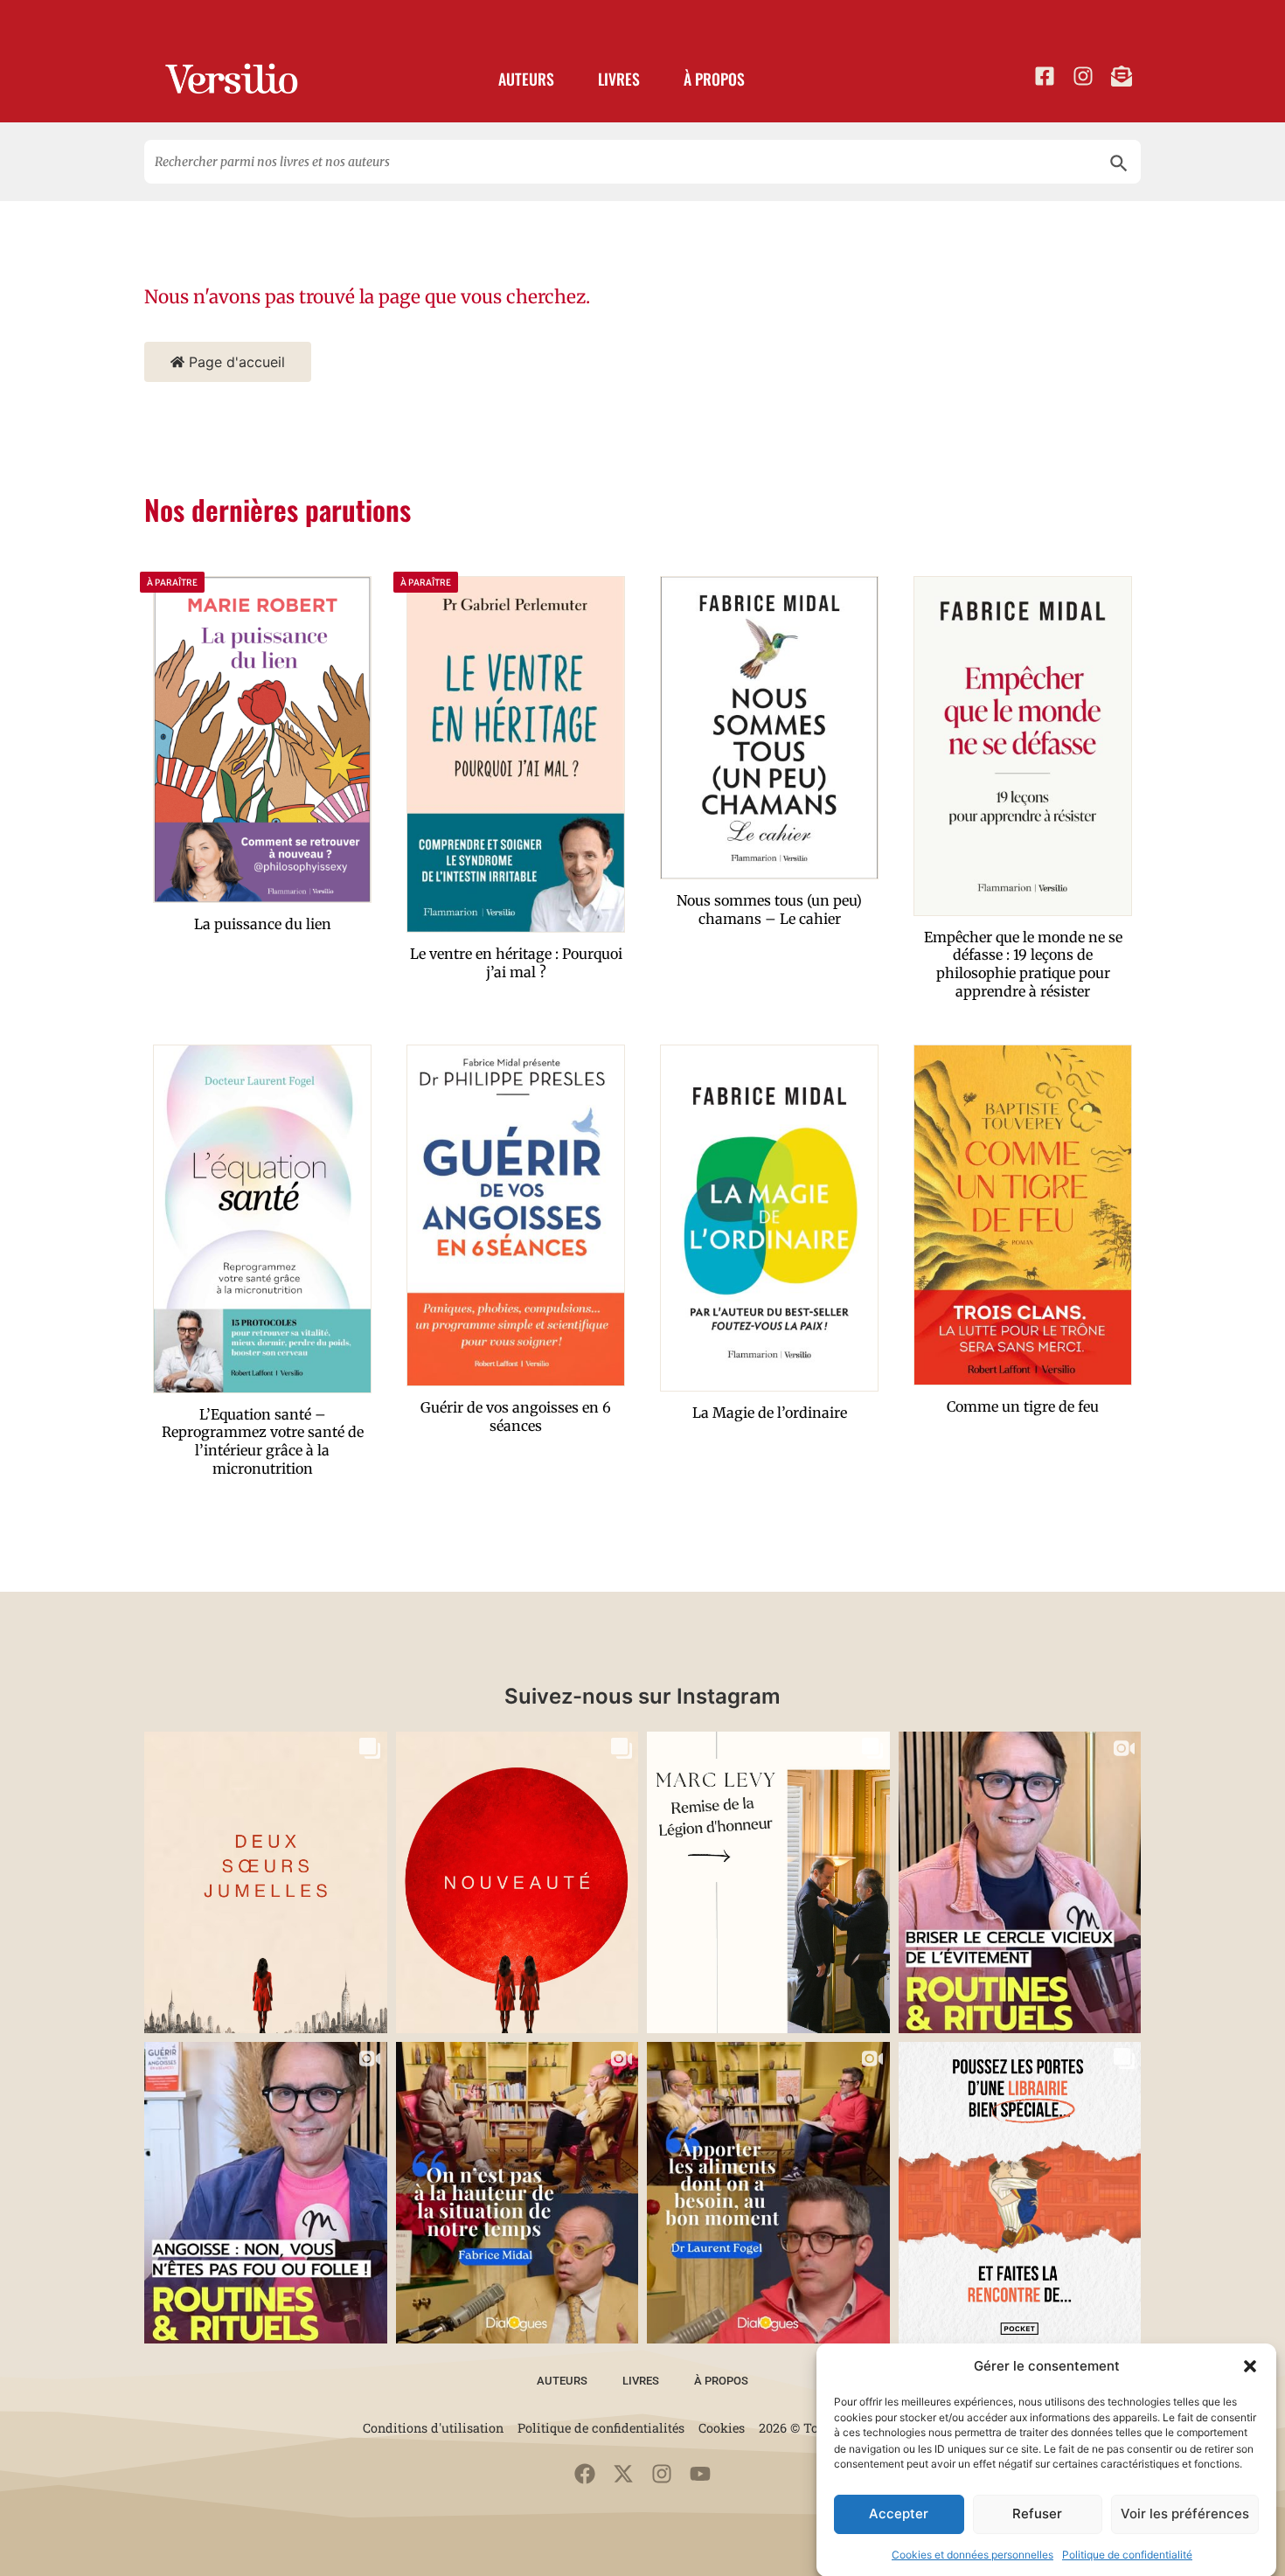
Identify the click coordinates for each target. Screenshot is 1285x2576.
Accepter (899, 2514)
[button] (1250, 2366)
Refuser (1037, 2514)
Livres (619, 79)
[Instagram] (662, 2474)
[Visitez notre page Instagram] (1083, 76)
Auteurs (526, 79)
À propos (714, 79)
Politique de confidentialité (1127, 2554)
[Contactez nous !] (1122, 76)
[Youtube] (700, 2474)
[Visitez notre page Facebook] (1045, 76)
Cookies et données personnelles (972, 2554)
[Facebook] (585, 2474)
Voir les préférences (1185, 2514)
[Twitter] (623, 2474)
